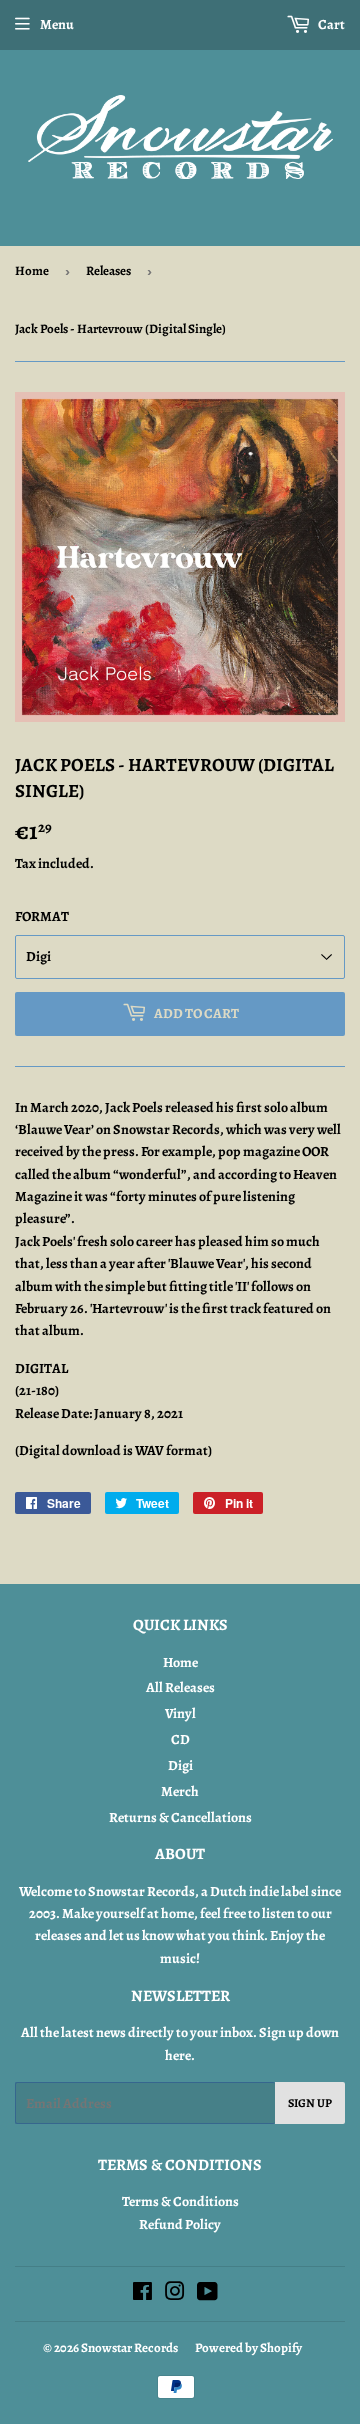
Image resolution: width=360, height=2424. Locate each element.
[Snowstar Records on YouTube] (207, 2294)
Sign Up (310, 2103)
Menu (57, 24)
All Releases (180, 1687)
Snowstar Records (129, 2347)
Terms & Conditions (180, 2201)
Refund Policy (180, 2224)
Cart (330, 24)
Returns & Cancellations (180, 1817)
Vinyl (180, 1713)
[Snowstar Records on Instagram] (175, 2294)
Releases (108, 270)
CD (180, 1739)
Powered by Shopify (248, 2347)
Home (32, 270)
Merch (180, 1791)
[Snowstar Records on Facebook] (142, 2294)
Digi (180, 1765)
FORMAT (42, 916)
